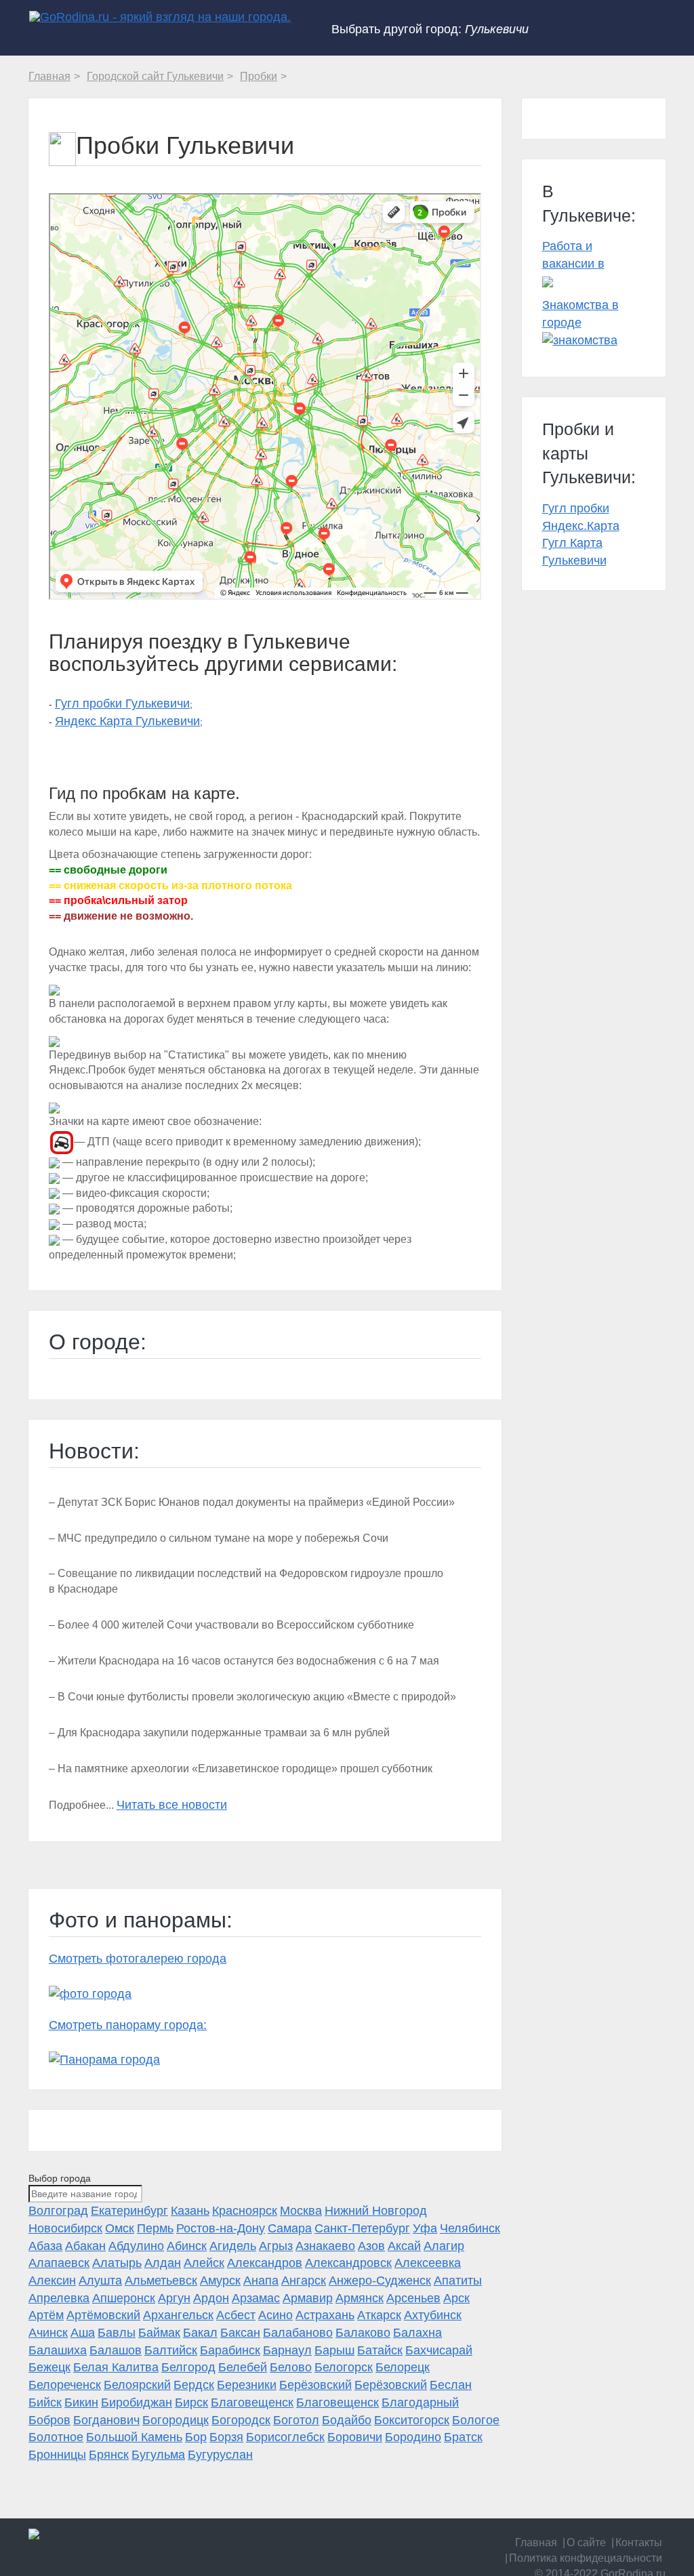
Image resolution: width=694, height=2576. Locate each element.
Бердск (194, 2385)
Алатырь (117, 2263)
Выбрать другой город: (430, 29)
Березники (247, 2385)
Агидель (233, 2246)
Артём (46, 2315)
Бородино (413, 2437)
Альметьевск (161, 2281)
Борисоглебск (285, 2437)
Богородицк (176, 2420)
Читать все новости (172, 1805)
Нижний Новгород (376, 2211)
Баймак (159, 2333)
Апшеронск (124, 2298)
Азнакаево (325, 2246)
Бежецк (49, 2367)
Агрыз (276, 2246)
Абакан (85, 2246)
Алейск (204, 2263)
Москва (301, 2211)
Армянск (360, 2298)
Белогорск (344, 2367)
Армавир (308, 2298)
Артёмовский (103, 2315)
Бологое (476, 2420)
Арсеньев (413, 2298)
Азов (371, 2246)
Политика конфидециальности (586, 2558)
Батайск (380, 2350)
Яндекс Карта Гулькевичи (127, 721)
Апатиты (458, 2281)
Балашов (116, 2350)
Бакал (200, 2333)
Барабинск (230, 2350)
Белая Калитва (116, 2367)
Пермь (155, 2228)
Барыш (334, 2350)
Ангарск (304, 2281)
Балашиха (58, 2350)
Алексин (52, 2281)
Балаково (363, 2333)
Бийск (45, 2403)
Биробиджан (137, 2403)
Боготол (296, 2420)
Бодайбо (347, 2420)
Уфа (425, 2228)
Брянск (109, 2455)
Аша (83, 2333)
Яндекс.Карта (581, 526)
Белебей (243, 2367)
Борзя (226, 2437)
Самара (290, 2228)
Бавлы (117, 2333)
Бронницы (57, 2455)
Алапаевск (59, 2263)
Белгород (188, 2367)
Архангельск (178, 2315)
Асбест (236, 2315)
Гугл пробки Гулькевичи (122, 703)
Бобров (49, 2420)
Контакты (639, 2542)
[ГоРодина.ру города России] (101, 2534)
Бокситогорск (412, 2420)
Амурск (220, 2281)
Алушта (100, 2281)
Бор (196, 2437)
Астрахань (325, 2315)
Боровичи (355, 2437)
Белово (291, 2367)
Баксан (240, 2333)
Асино (275, 2315)
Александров (265, 2263)
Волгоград (58, 2211)
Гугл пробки (576, 508)
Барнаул (287, 2350)
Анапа (261, 2281)
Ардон (211, 2298)
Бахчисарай (439, 2350)
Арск (456, 2298)
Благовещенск (252, 2403)
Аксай (404, 2246)
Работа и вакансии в (573, 255)
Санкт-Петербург (362, 2228)
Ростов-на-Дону (221, 2228)
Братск (463, 2437)
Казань (190, 2211)
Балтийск (171, 2350)
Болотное (56, 2437)
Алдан (163, 2263)
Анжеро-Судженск (380, 2281)
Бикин (81, 2403)
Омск (120, 2228)
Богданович (106, 2420)
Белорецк (403, 2367)
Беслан (451, 2385)
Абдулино (136, 2246)
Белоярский (137, 2385)
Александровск (348, 2263)
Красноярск (245, 2211)
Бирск (191, 2403)
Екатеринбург (129, 2211)
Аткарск (379, 2315)
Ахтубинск (433, 2315)
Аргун (174, 2298)
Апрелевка (59, 2298)
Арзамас (256, 2298)
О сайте (586, 2542)
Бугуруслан (220, 2455)
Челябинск (470, 2228)
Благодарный (420, 2403)
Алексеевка (428, 2263)
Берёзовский (315, 2385)
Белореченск (65, 2385)
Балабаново (298, 2333)
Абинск (187, 2246)
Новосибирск (65, 2228)
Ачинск (48, 2333)
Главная (536, 2542)
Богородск (241, 2420)
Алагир (444, 2246)
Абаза (45, 2246)
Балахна (417, 2333)
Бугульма (158, 2455)
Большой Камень (134, 2437)
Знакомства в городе (580, 314)
